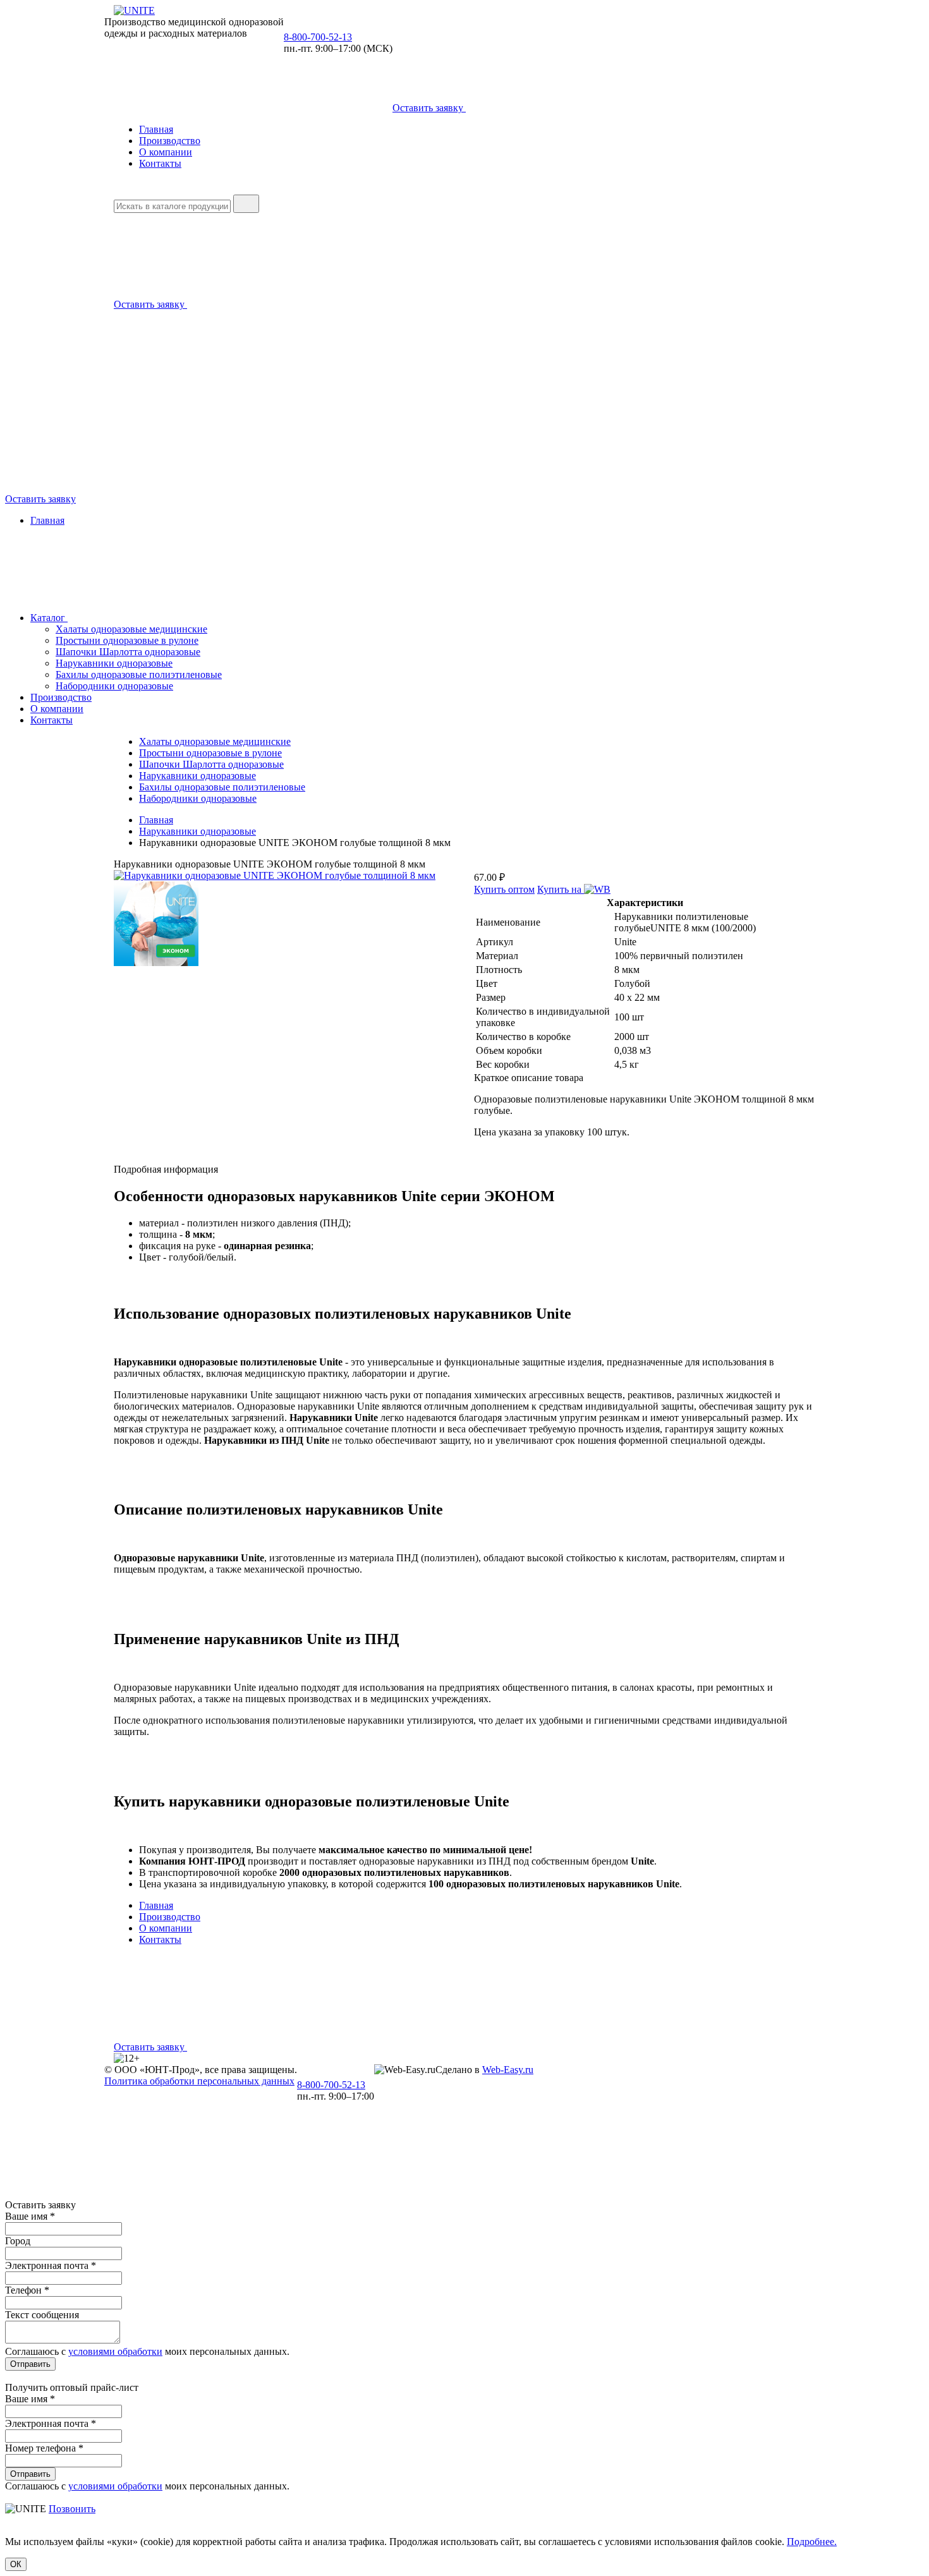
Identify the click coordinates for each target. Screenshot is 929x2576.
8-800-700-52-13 (318, 37)
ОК (16, 2564)
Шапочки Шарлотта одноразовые (128, 652)
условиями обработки (115, 2351)
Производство (170, 141)
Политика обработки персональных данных (199, 2081)
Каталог (49, 618)
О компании (166, 152)
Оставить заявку (429, 108)
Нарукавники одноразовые (114, 663)
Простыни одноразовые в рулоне (127, 640)
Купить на (561, 889)
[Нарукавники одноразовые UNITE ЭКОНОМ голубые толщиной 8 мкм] (275, 875)
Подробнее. (812, 2542)
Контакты (160, 163)
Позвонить (72, 2509)
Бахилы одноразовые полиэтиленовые (139, 674)
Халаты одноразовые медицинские (131, 629)
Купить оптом (504, 889)
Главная (156, 129)
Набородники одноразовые (114, 686)
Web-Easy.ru (508, 2070)
